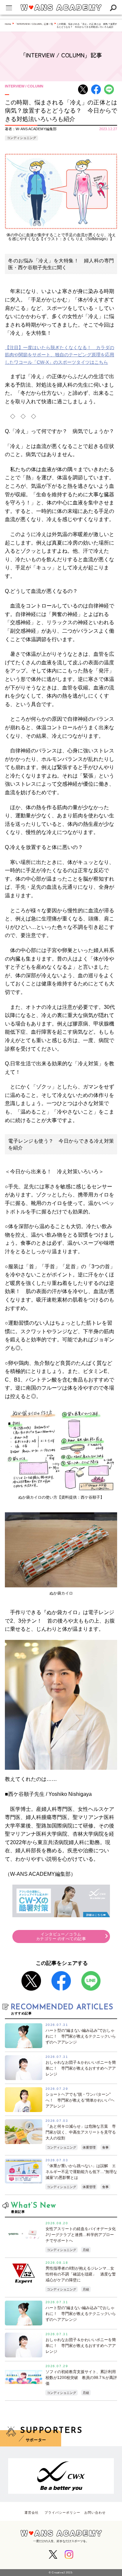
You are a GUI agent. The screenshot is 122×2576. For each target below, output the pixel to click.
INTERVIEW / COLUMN (24, 86)
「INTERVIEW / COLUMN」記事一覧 (34, 24)
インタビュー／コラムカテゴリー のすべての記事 (61, 1936)
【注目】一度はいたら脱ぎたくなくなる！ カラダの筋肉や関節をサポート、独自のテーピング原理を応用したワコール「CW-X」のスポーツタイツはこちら (60, 355)
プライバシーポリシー (62, 2513)
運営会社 (32, 2513)
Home (8, 24)
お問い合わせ (95, 2513)
